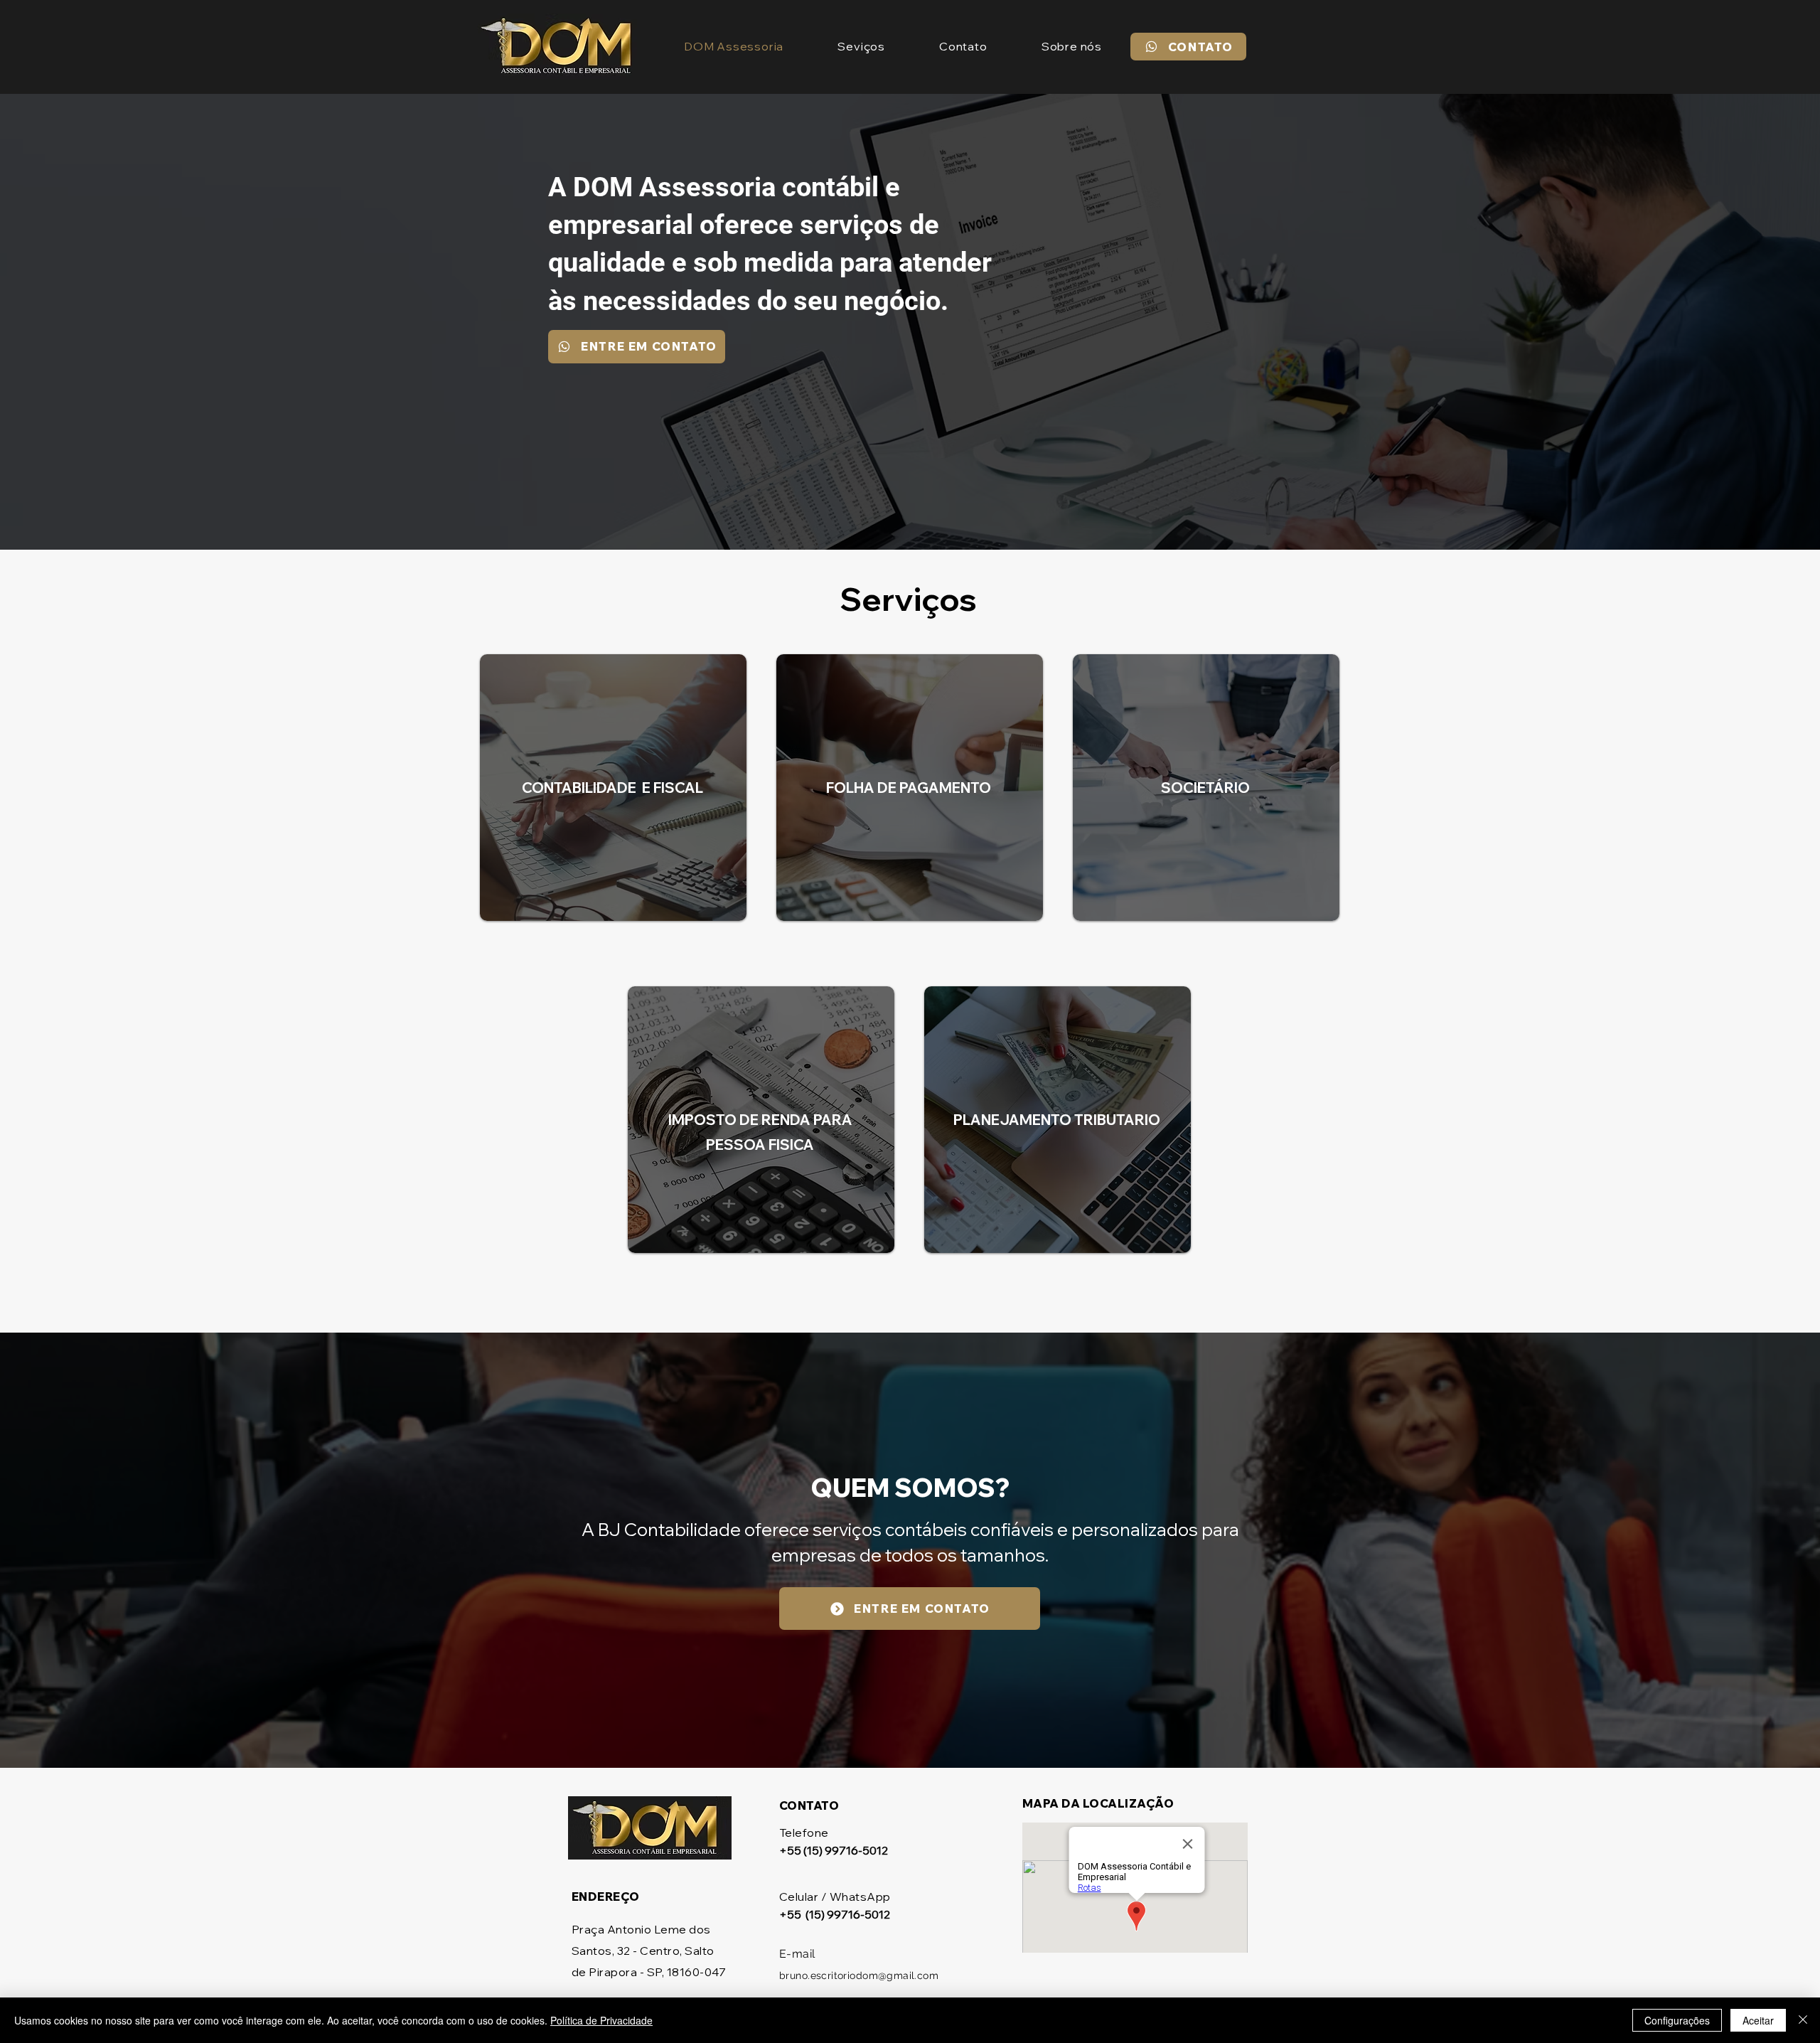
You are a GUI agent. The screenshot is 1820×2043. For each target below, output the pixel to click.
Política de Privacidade (601, 2020)
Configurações (1677, 2020)
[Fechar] (1803, 2020)
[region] (614, 807)
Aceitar (1758, 2020)
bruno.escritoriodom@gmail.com (859, 1975)
